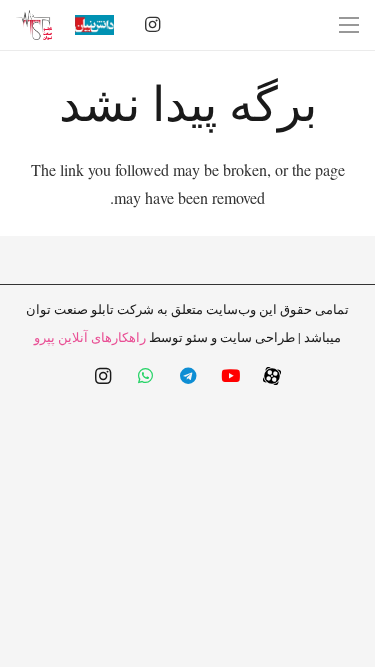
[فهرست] (349, 25)
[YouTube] (230, 376)
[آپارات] (272, 376)
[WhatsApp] (145, 376)
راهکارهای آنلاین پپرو (90, 337)
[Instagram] (153, 25)
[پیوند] (34, 25)
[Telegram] (187, 376)
